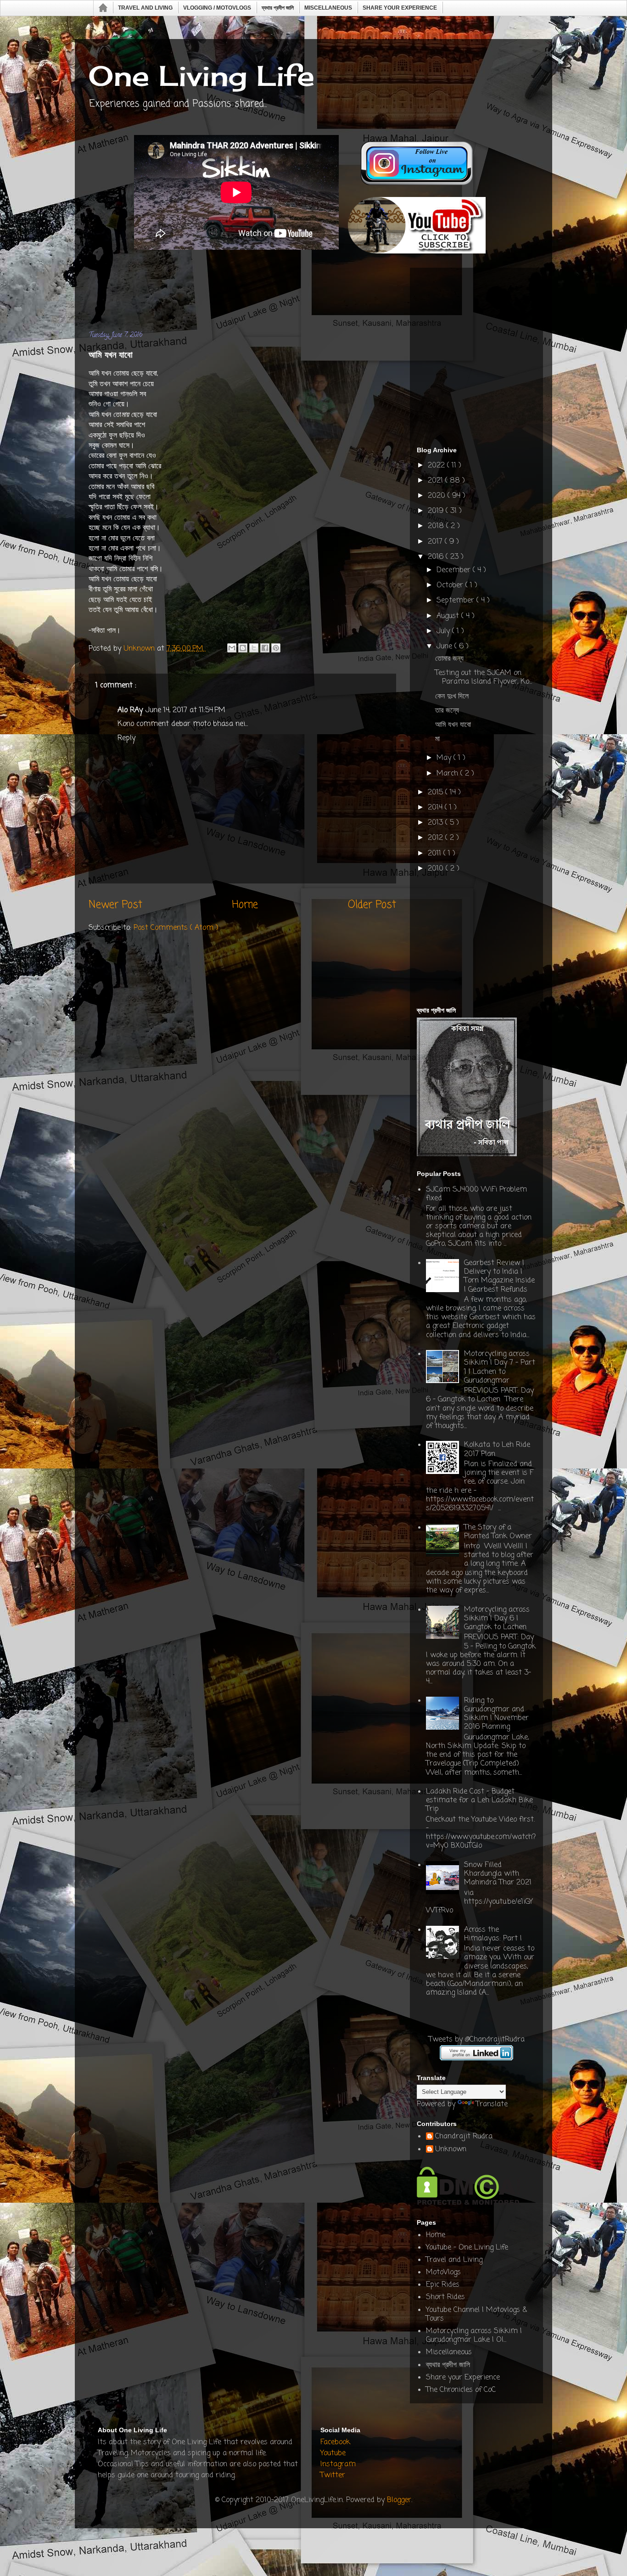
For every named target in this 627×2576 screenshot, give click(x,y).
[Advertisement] (256, 293)
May (445, 758)
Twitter (333, 2475)
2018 (437, 526)
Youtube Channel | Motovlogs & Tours (476, 2314)
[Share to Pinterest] (276, 648)
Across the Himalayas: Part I (493, 1934)
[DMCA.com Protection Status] (468, 2203)
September (456, 601)
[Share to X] (254, 648)
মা (437, 739)
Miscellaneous (328, 8)
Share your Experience (400, 8)
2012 (437, 838)
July (444, 631)
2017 (436, 542)
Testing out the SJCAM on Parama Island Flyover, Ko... (484, 678)
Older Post (372, 905)
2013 (437, 823)
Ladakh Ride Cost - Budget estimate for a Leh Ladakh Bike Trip (479, 1800)
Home (104, 8)
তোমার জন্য (449, 659)
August (449, 616)
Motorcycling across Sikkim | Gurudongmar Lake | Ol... (474, 2336)
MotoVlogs (443, 2272)
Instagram (338, 2464)
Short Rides (445, 2297)
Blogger (399, 2500)
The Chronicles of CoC (461, 2390)
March (448, 774)
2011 (436, 854)
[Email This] (232, 648)
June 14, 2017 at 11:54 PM (185, 710)
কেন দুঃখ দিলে (452, 697)
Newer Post (115, 905)
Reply (126, 738)
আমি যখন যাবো (453, 725)
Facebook (335, 2442)
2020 (438, 496)
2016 (437, 557)
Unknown (451, 2150)
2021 (437, 481)
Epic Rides (443, 2285)
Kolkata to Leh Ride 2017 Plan (497, 1449)
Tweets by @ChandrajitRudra (477, 2040)
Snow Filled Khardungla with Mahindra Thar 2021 (498, 1874)
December (455, 570)
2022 (437, 466)
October (451, 585)
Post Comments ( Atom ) (176, 928)
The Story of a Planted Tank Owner (498, 1532)
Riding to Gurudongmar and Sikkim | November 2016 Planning (496, 1714)
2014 (436, 808)
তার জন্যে (447, 711)
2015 (437, 793)
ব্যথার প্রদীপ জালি (278, 8)
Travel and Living (145, 8)
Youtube (333, 2453)
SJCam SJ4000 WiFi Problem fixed (476, 1194)
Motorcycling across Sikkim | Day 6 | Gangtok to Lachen (497, 1619)
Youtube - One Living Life (467, 2248)
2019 (437, 511)
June (445, 647)
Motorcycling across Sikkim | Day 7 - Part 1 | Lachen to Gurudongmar (500, 1367)
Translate (492, 2104)
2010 (437, 869)
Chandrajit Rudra (464, 2137)
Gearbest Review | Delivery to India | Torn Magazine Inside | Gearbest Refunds (499, 1277)
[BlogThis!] (243, 648)
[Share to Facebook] (265, 648)
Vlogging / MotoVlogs (217, 8)
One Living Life (202, 76)
